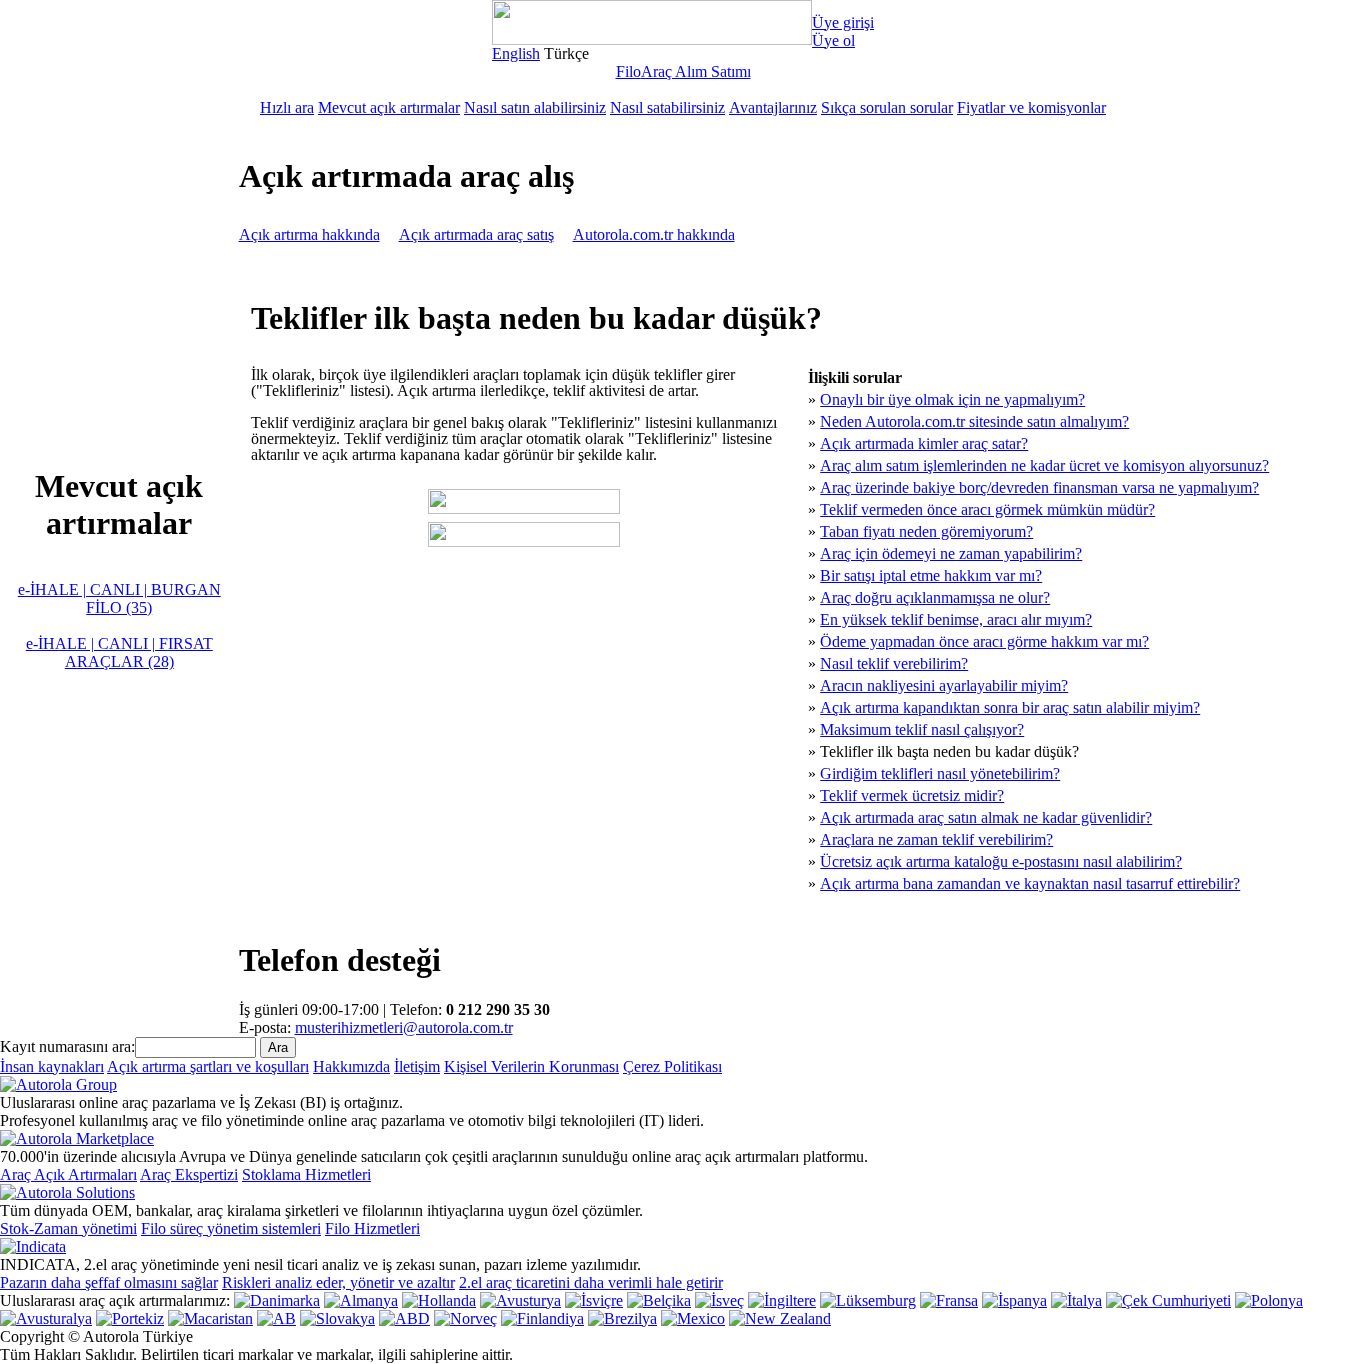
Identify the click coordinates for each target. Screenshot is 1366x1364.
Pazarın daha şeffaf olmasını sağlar (109, 1282)
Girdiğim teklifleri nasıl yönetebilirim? (940, 773)
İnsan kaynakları (52, 1066)
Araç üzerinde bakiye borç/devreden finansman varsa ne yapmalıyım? (1039, 487)
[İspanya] (1014, 1300)
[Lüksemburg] (868, 1300)
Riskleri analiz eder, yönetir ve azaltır (338, 1282)
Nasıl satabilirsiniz (667, 107)
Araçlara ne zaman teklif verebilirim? (936, 839)
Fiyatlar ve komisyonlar (1031, 107)
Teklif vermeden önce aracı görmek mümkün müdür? (987, 509)
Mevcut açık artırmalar (389, 107)
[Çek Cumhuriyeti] (1168, 1300)
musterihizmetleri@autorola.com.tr (404, 1027)
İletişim (417, 1066)
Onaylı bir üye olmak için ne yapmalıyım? (952, 399)
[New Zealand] (780, 1318)
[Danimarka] (277, 1300)
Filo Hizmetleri (372, 1228)
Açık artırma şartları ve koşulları (208, 1066)
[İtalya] (1076, 1300)
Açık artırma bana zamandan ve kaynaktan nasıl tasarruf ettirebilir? (1030, 883)
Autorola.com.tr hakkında (654, 234)
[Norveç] (465, 1318)
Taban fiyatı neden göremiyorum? (926, 531)
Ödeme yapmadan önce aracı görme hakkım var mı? (984, 641)
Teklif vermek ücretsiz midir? (912, 795)
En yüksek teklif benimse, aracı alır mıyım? (956, 619)
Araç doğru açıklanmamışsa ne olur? (935, 597)
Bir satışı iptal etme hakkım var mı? (931, 575)
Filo (628, 71)
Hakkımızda (351, 1066)
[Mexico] (693, 1318)
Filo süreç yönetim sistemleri (231, 1228)
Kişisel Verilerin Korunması (531, 1066)
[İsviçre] (594, 1300)
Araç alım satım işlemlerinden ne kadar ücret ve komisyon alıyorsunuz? (1044, 465)
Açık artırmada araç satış (476, 234)
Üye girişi (843, 22)
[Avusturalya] (46, 1318)
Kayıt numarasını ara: (67, 1046)
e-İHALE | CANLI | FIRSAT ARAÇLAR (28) (119, 652)
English (516, 53)
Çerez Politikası (672, 1066)
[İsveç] (719, 1300)
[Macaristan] (210, 1318)
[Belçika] (659, 1300)
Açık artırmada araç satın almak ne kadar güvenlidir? (986, 817)
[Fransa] (949, 1300)
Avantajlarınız (773, 107)
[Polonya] (1269, 1300)
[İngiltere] (782, 1300)
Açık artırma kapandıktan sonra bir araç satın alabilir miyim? (1010, 707)
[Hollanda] (439, 1300)
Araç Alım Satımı (696, 71)
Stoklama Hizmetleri (306, 1174)
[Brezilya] (622, 1318)
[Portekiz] (130, 1318)
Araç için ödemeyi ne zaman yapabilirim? (951, 553)
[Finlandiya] (542, 1318)
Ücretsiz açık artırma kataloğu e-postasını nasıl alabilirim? (1001, 861)
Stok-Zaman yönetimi (68, 1228)
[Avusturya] (520, 1300)
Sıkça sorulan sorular (887, 107)
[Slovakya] (337, 1318)
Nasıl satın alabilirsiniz (535, 107)
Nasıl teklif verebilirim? (894, 663)
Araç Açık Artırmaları (68, 1174)
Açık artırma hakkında (309, 234)
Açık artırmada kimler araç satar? (924, 443)
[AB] (276, 1318)
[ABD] (404, 1318)
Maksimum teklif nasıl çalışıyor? (922, 729)
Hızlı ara (287, 107)
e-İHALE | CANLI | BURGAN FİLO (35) (119, 598)
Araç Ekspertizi (189, 1174)
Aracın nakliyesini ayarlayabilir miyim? (944, 685)
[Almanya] (361, 1300)
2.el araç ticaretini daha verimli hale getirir (591, 1282)
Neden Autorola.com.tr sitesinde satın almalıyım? (974, 421)
